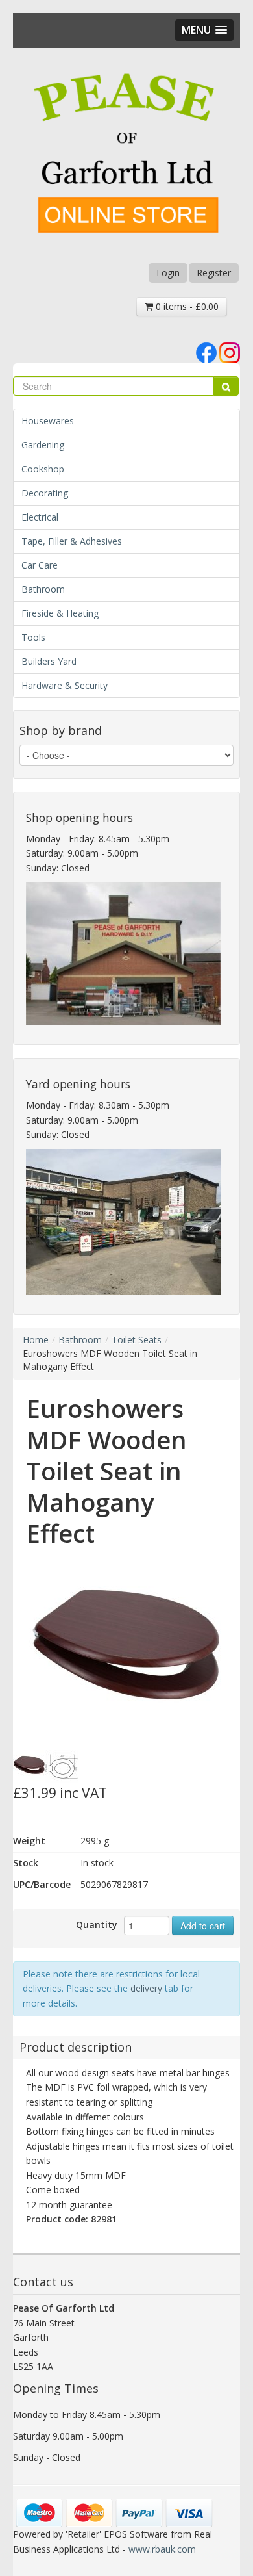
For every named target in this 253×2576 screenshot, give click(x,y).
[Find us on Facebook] (206, 352)
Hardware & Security (65, 685)
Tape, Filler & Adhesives (72, 541)
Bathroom (43, 589)
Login (168, 273)
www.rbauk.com (162, 2549)
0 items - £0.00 (186, 306)
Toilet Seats (137, 1340)
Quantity (97, 1925)
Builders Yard (49, 661)
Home (36, 1340)
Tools (33, 637)
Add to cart (203, 1926)
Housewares (48, 421)
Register (214, 273)
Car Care (40, 565)
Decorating (45, 493)
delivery (146, 1988)
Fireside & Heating (60, 613)
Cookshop (43, 469)
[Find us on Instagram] (230, 352)
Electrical (40, 517)
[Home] (126, 155)
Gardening (43, 445)
